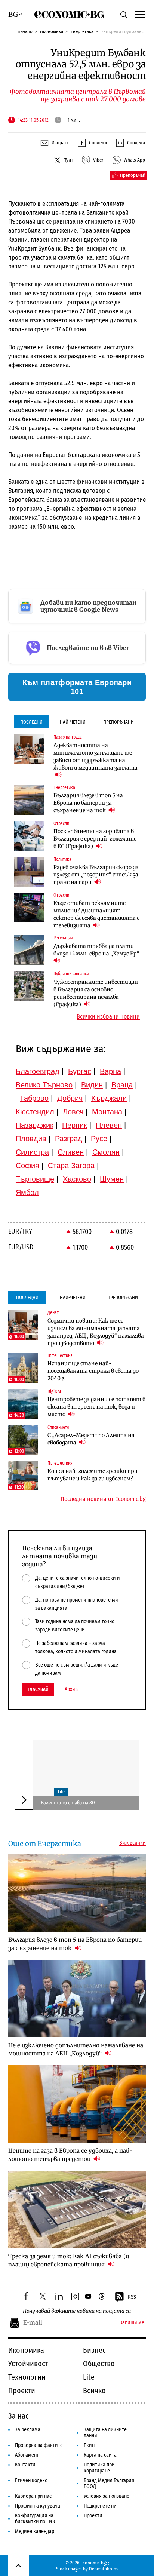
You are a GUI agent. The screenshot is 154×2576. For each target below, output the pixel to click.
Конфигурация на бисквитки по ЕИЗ (35, 2519)
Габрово (34, 1098)
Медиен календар (35, 2531)
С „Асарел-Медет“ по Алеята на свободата (91, 1439)
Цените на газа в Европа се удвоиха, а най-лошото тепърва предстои (70, 2155)
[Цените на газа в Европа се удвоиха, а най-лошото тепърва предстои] (77, 2104)
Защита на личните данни (105, 2433)
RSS (132, 2297)
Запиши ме (132, 2323)
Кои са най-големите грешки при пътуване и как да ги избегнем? (93, 1475)
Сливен (71, 1152)
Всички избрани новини (108, 1017)
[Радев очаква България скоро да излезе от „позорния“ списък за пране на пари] (29, 872)
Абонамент (27, 2455)
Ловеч (73, 1112)
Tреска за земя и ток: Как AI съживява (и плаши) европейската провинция (69, 2260)
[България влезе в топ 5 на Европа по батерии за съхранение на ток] (29, 800)
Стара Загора (71, 1166)
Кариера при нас (33, 2496)
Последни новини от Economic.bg (103, 1499)
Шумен (112, 1179)
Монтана (107, 1112)
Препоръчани (118, 722)
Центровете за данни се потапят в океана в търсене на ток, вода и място (96, 1407)
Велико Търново (44, 1085)
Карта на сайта (100, 2455)
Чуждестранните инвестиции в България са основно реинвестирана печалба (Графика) (96, 993)
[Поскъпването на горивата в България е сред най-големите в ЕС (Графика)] (29, 836)
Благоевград (38, 1071)
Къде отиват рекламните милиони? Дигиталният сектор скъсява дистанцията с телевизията (96, 914)
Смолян (106, 1152)
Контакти (25, 2465)
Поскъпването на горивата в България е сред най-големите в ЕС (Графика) (95, 839)
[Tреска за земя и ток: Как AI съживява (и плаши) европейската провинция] (77, 2209)
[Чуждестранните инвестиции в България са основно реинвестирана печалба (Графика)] (29, 986)
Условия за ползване (107, 2496)
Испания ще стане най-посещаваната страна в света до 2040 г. (93, 1371)
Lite (61, 1792)
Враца (122, 1085)
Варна (110, 1071)
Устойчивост (28, 2364)
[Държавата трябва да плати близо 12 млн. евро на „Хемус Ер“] (29, 950)
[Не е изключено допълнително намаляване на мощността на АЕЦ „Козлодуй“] (77, 1998)
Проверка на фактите (39, 2445)
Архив (71, 1689)
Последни (31, 722)
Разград (69, 1139)
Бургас (80, 1071)
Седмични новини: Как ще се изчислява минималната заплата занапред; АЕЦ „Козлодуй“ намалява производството (96, 1332)
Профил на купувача (38, 2506)
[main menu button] (140, 14)
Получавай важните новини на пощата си (77, 2311)
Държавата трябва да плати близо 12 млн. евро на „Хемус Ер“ (96, 950)
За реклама (28, 2430)
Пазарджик (35, 1125)
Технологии (27, 2377)
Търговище (35, 1179)
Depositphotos (104, 2569)
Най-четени (73, 722)
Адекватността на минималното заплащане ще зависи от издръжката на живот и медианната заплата (96, 756)
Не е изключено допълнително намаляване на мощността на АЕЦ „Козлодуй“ (76, 2049)
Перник (75, 1125)
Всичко (94, 2391)
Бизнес (94, 2350)
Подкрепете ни (100, 2506)
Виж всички (133, 1843)
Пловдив (31, 1139)
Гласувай (38, 1689)
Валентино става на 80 (68, 1803)
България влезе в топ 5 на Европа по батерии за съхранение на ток (88, 803)
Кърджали (109, 1098)
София (27, 1166)
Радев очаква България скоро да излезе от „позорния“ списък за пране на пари (96, 875)
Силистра (32, 1152)
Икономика (52, 31)
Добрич (70, 1098)
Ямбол (27, 1192)
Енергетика (82, 31)
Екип (89, 2445)
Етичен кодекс (31, 2480)
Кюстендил (35, 1112)
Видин (92, 1085)
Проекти (22, 2391)
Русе (99, 1139)
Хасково (77, 1179)
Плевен (109, 1125)
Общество (99, 2364)
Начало (25, 31)
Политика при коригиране (99, 2468)
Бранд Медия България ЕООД (109, 2483)
